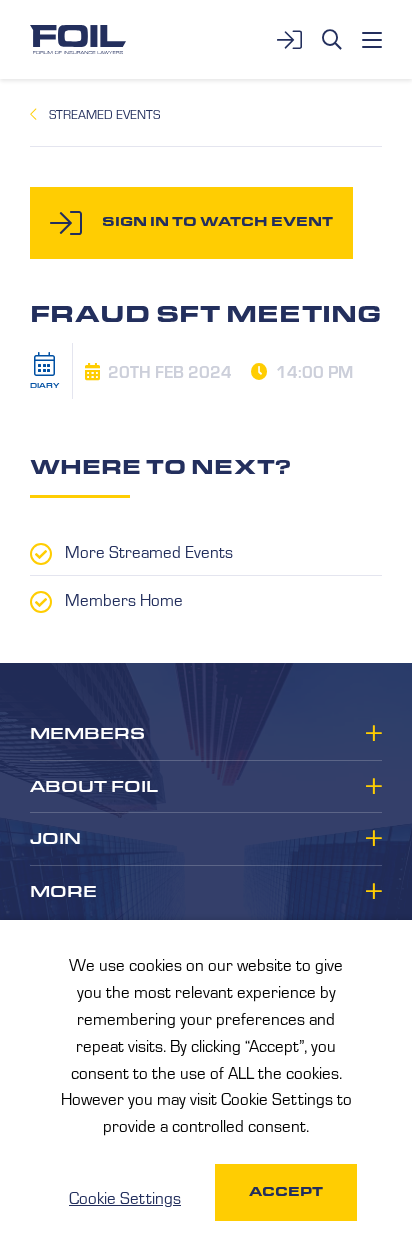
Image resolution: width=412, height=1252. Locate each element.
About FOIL (94, 787)
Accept (286, 1191)
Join (55, 839)
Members (87, 734)
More (63, 892)
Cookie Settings (125, 1197)
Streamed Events (104, 114)
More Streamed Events (149, 551)
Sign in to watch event (217, 221)
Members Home (124, 599)
